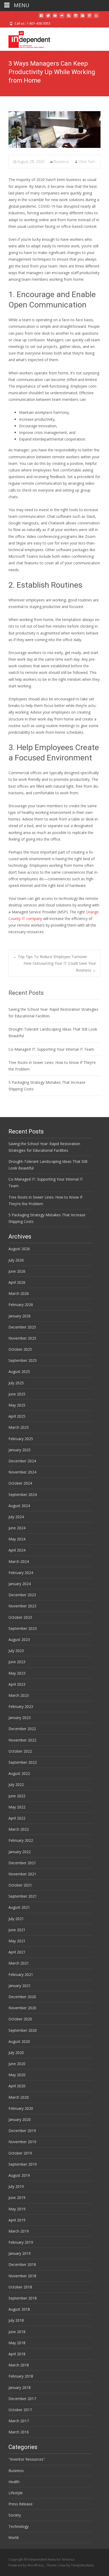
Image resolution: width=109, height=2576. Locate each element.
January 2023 (20, 1718)
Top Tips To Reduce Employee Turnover (50, 957)
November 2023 (22, 1606)
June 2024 (17, 1528)
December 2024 (22, 1461)
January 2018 (20, 2387)
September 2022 (23, 1762)
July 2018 (16, 2320)
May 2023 (17, 1673)
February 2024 (21, 1573)
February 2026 (21, 1305)
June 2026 (17, 1271)
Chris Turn (87, 162)
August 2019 (19, 2175)
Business (61, 162)
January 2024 (20, 1584)
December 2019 (22, 2131)
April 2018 (17, 2354)
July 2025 (16, 1383)
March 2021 (19, 1963)
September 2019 (23, 2164)
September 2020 (23, 2030)
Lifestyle (16, 2493)
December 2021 (22, 1863)
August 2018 (19, 2309)
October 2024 (20, 1483)
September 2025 (23, 1360)
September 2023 (23, 1628)
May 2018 (17, 2343)
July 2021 (16, 1919)
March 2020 (19, 2097)
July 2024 (16, 1517)
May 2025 (17, 1405)
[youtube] (55, 18)
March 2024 (19, 1561)
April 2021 (17, 1952)
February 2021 (21, 1974)
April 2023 (17, 1684)
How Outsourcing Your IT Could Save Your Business (60, 967)
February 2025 (21, 1439)
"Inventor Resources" (27, 2459)
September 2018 (23, 2298)
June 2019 (17, 2198)
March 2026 (19, 1293)
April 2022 (17, 1818)
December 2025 (22, 1327)
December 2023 (22, 1595)
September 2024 (23, 1495)
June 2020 (17, 2064)
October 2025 (20, 1349)
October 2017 (20, 2410)
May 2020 (17, 2075)
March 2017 (19, 2421)
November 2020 (22, 2008)
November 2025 (22, 1338)
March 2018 (19, 2365)
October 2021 (20, 1885)
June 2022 (17, 1796)
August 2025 (19, 1371)
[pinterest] (89, 18)
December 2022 (22, 1729)
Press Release (21, 2504)
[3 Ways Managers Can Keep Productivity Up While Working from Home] (54, 130)
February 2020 (21, 2108)
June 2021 (17, 1930)
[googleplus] (83, 18)
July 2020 (16, 2053)
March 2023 (19, 1695)
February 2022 (21, 1840)
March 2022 (19, 1829)
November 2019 (22, 2142)
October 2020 (20, 2019)
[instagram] (76, 18)
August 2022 (19, 1773)
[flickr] (62, 18)
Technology (19, 2526)
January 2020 (20, 2119)
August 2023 (19, 1640)
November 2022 (22, 1740)
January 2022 (20, 1852)
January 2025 (20, 1450)
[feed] (69, 18)
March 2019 (19, 2231)
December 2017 (22, 2399)
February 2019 (21, 2242)
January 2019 (20, 2253)
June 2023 (17, 1662)
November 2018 (22, 2276)
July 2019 (16, 2186)
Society (15, 2515)
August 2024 (19, 1506)
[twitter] (48, 18)
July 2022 (16, 1784)
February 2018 (21, 2376)
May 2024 (17, 1539)
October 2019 (20, 2153)
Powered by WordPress (27, 2565)
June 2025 (17, 1394)
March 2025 (19, 1427)
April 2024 (17, 1550)
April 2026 (17, 1282)
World (13, 2538)
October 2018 (20, 2287)
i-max (62, 2565)
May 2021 (17, 1941)
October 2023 (20, 1617)
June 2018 (17, 2332)
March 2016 (19, 2432)
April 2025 (17, 1416)
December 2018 (22, 2264)
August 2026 (19, 1249)
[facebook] (41, 18)
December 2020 (22, 1997)
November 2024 (22, 1472)
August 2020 (19, 2041)
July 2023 (16, 1651)
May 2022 (17, 1807)
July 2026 (16, 1260)
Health (14, 2482)
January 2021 (20, 1986)
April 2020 (17, 2086)
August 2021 (19, 1907)
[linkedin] (96, 18)
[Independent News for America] (25, 38)
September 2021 (23, 1896)
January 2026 (20, 1316)
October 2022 (20, 1751)
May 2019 (17, 2209)
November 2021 (22, 1874)
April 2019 (17, 2220)
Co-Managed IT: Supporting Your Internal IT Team (51, 1049)
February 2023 (21, 1706)
